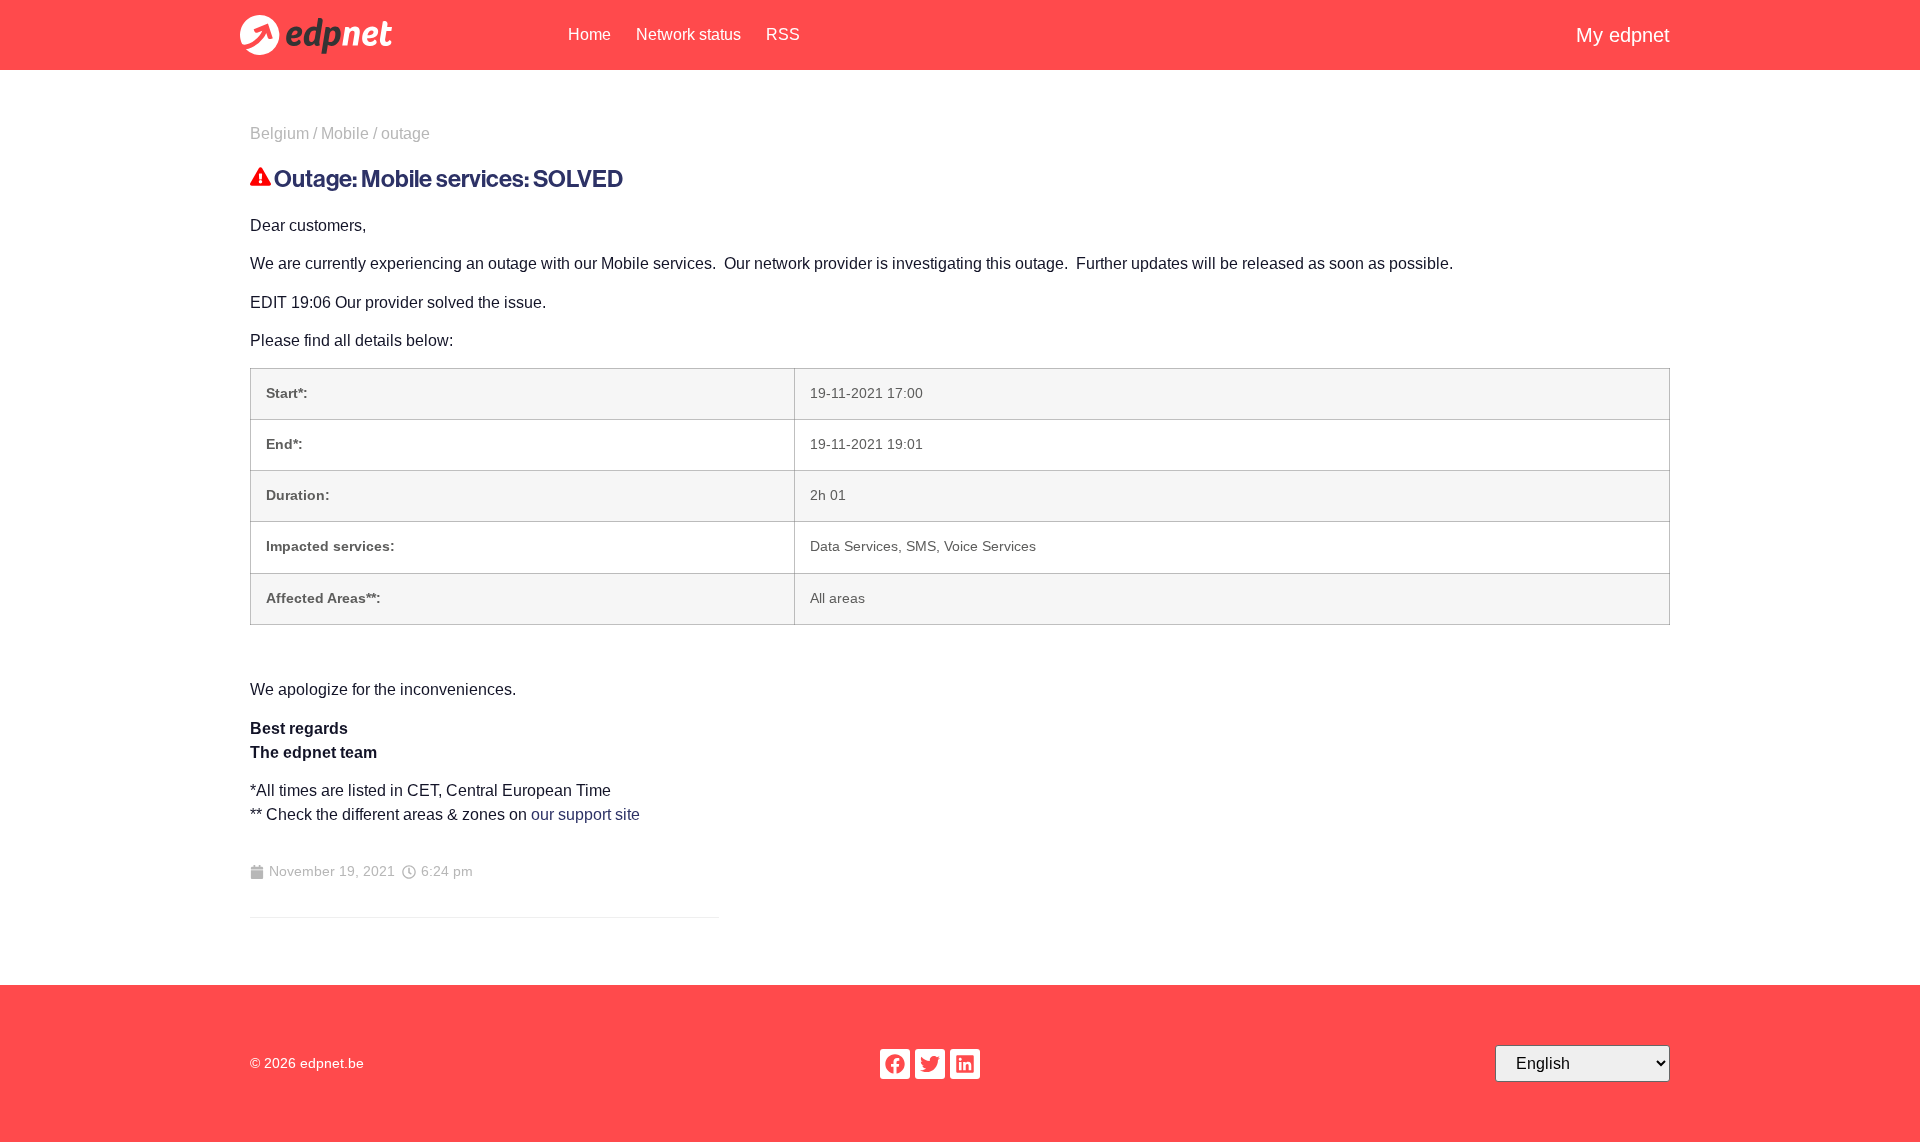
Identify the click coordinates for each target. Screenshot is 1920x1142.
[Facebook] (895, 1064)
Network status (688, 34)
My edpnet (1623, 35)
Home (589, 34)
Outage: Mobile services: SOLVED (448, 178)
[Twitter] (930, 1064)
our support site (585, 814)
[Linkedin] (965, 1064)
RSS (783, 34)
